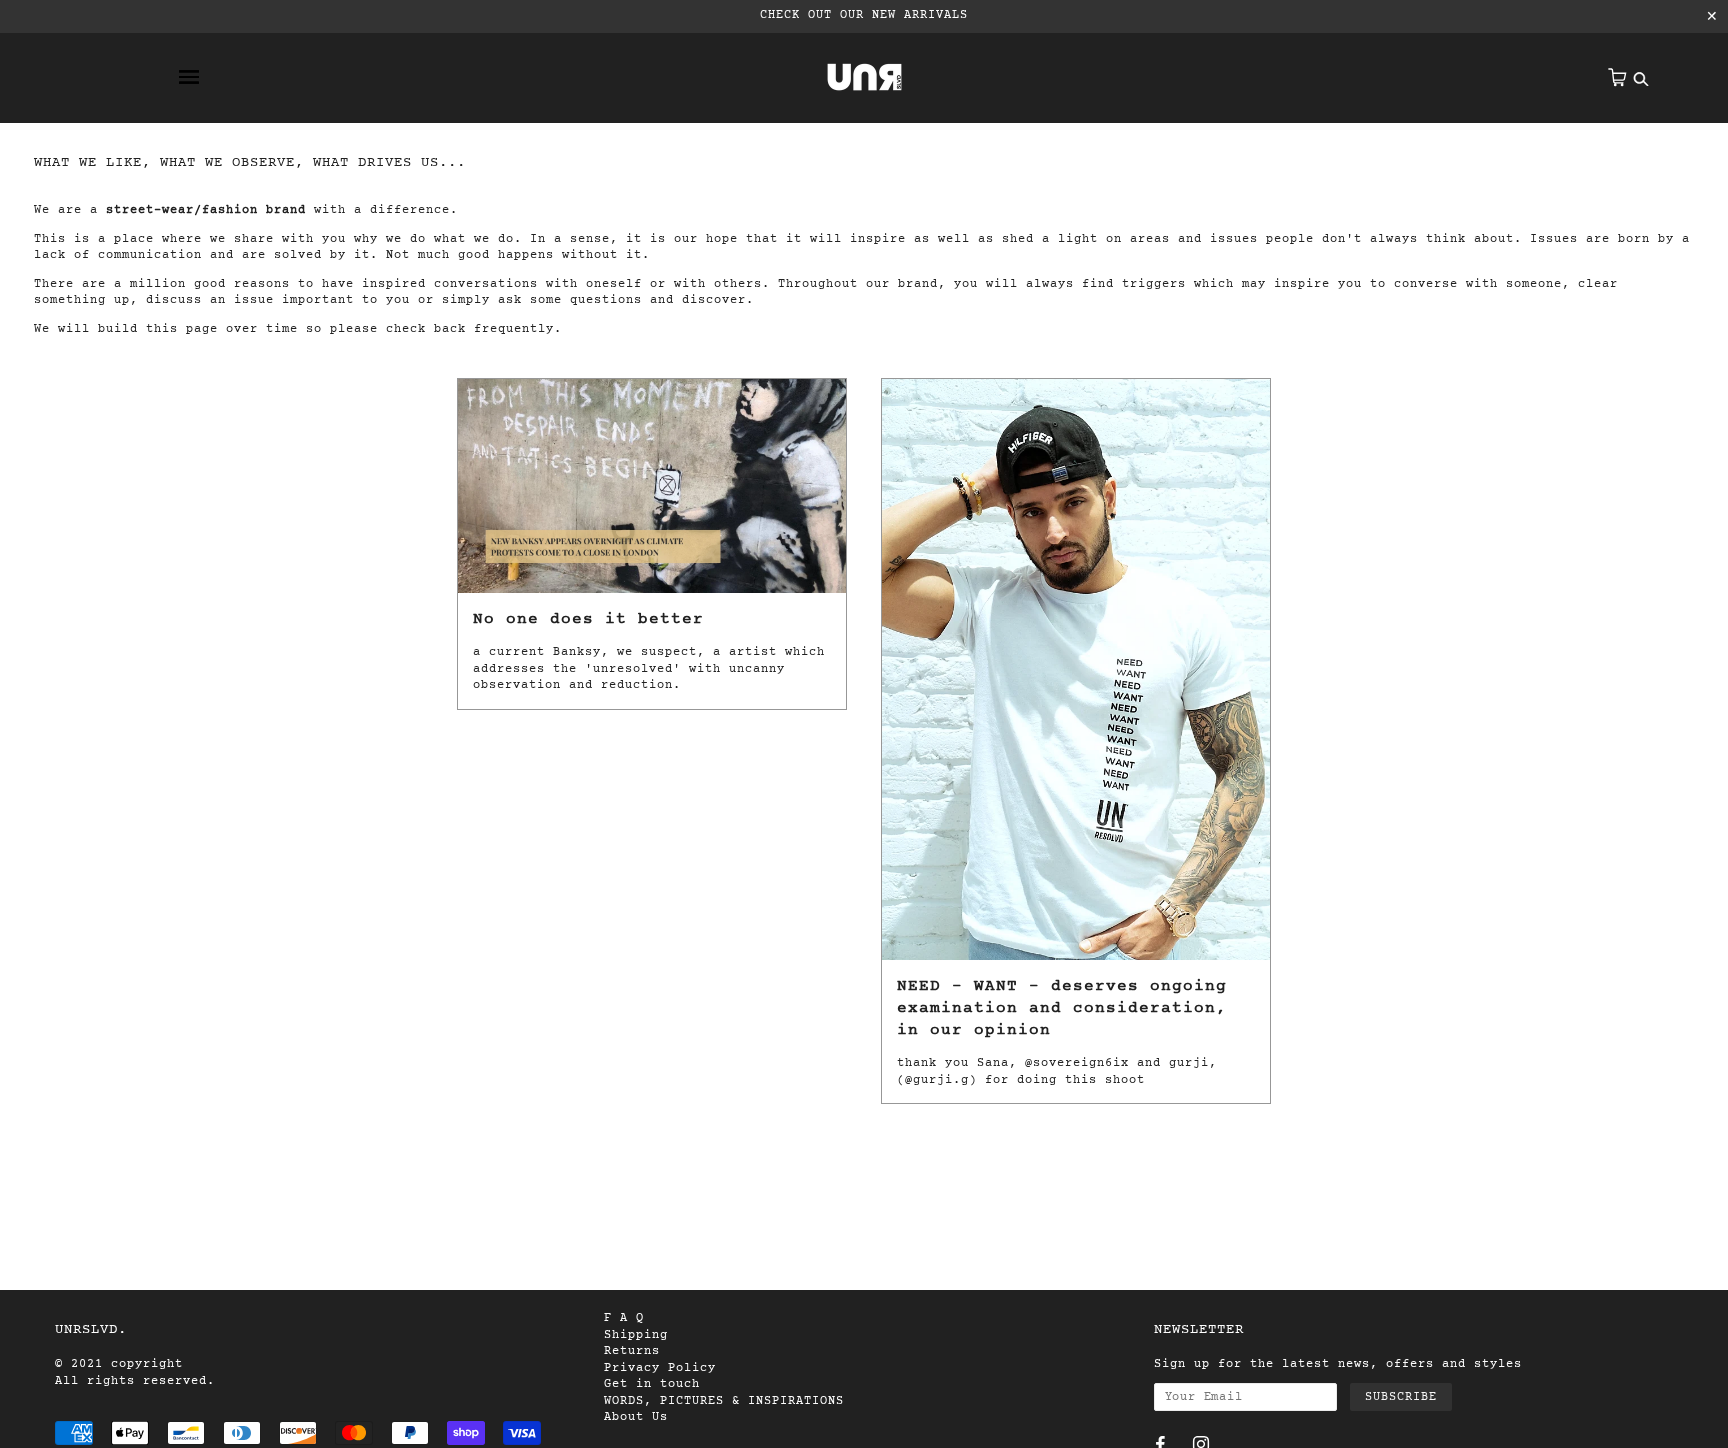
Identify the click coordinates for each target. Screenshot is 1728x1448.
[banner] (864, 77)
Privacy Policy (660, 1368)
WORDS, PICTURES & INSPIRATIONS (724, 1401)
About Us (636, 1417)
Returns (632, 1351)
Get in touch (652, 1384)
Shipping (636, 1335)
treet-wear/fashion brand (210, 210)
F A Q (624, 1318)
